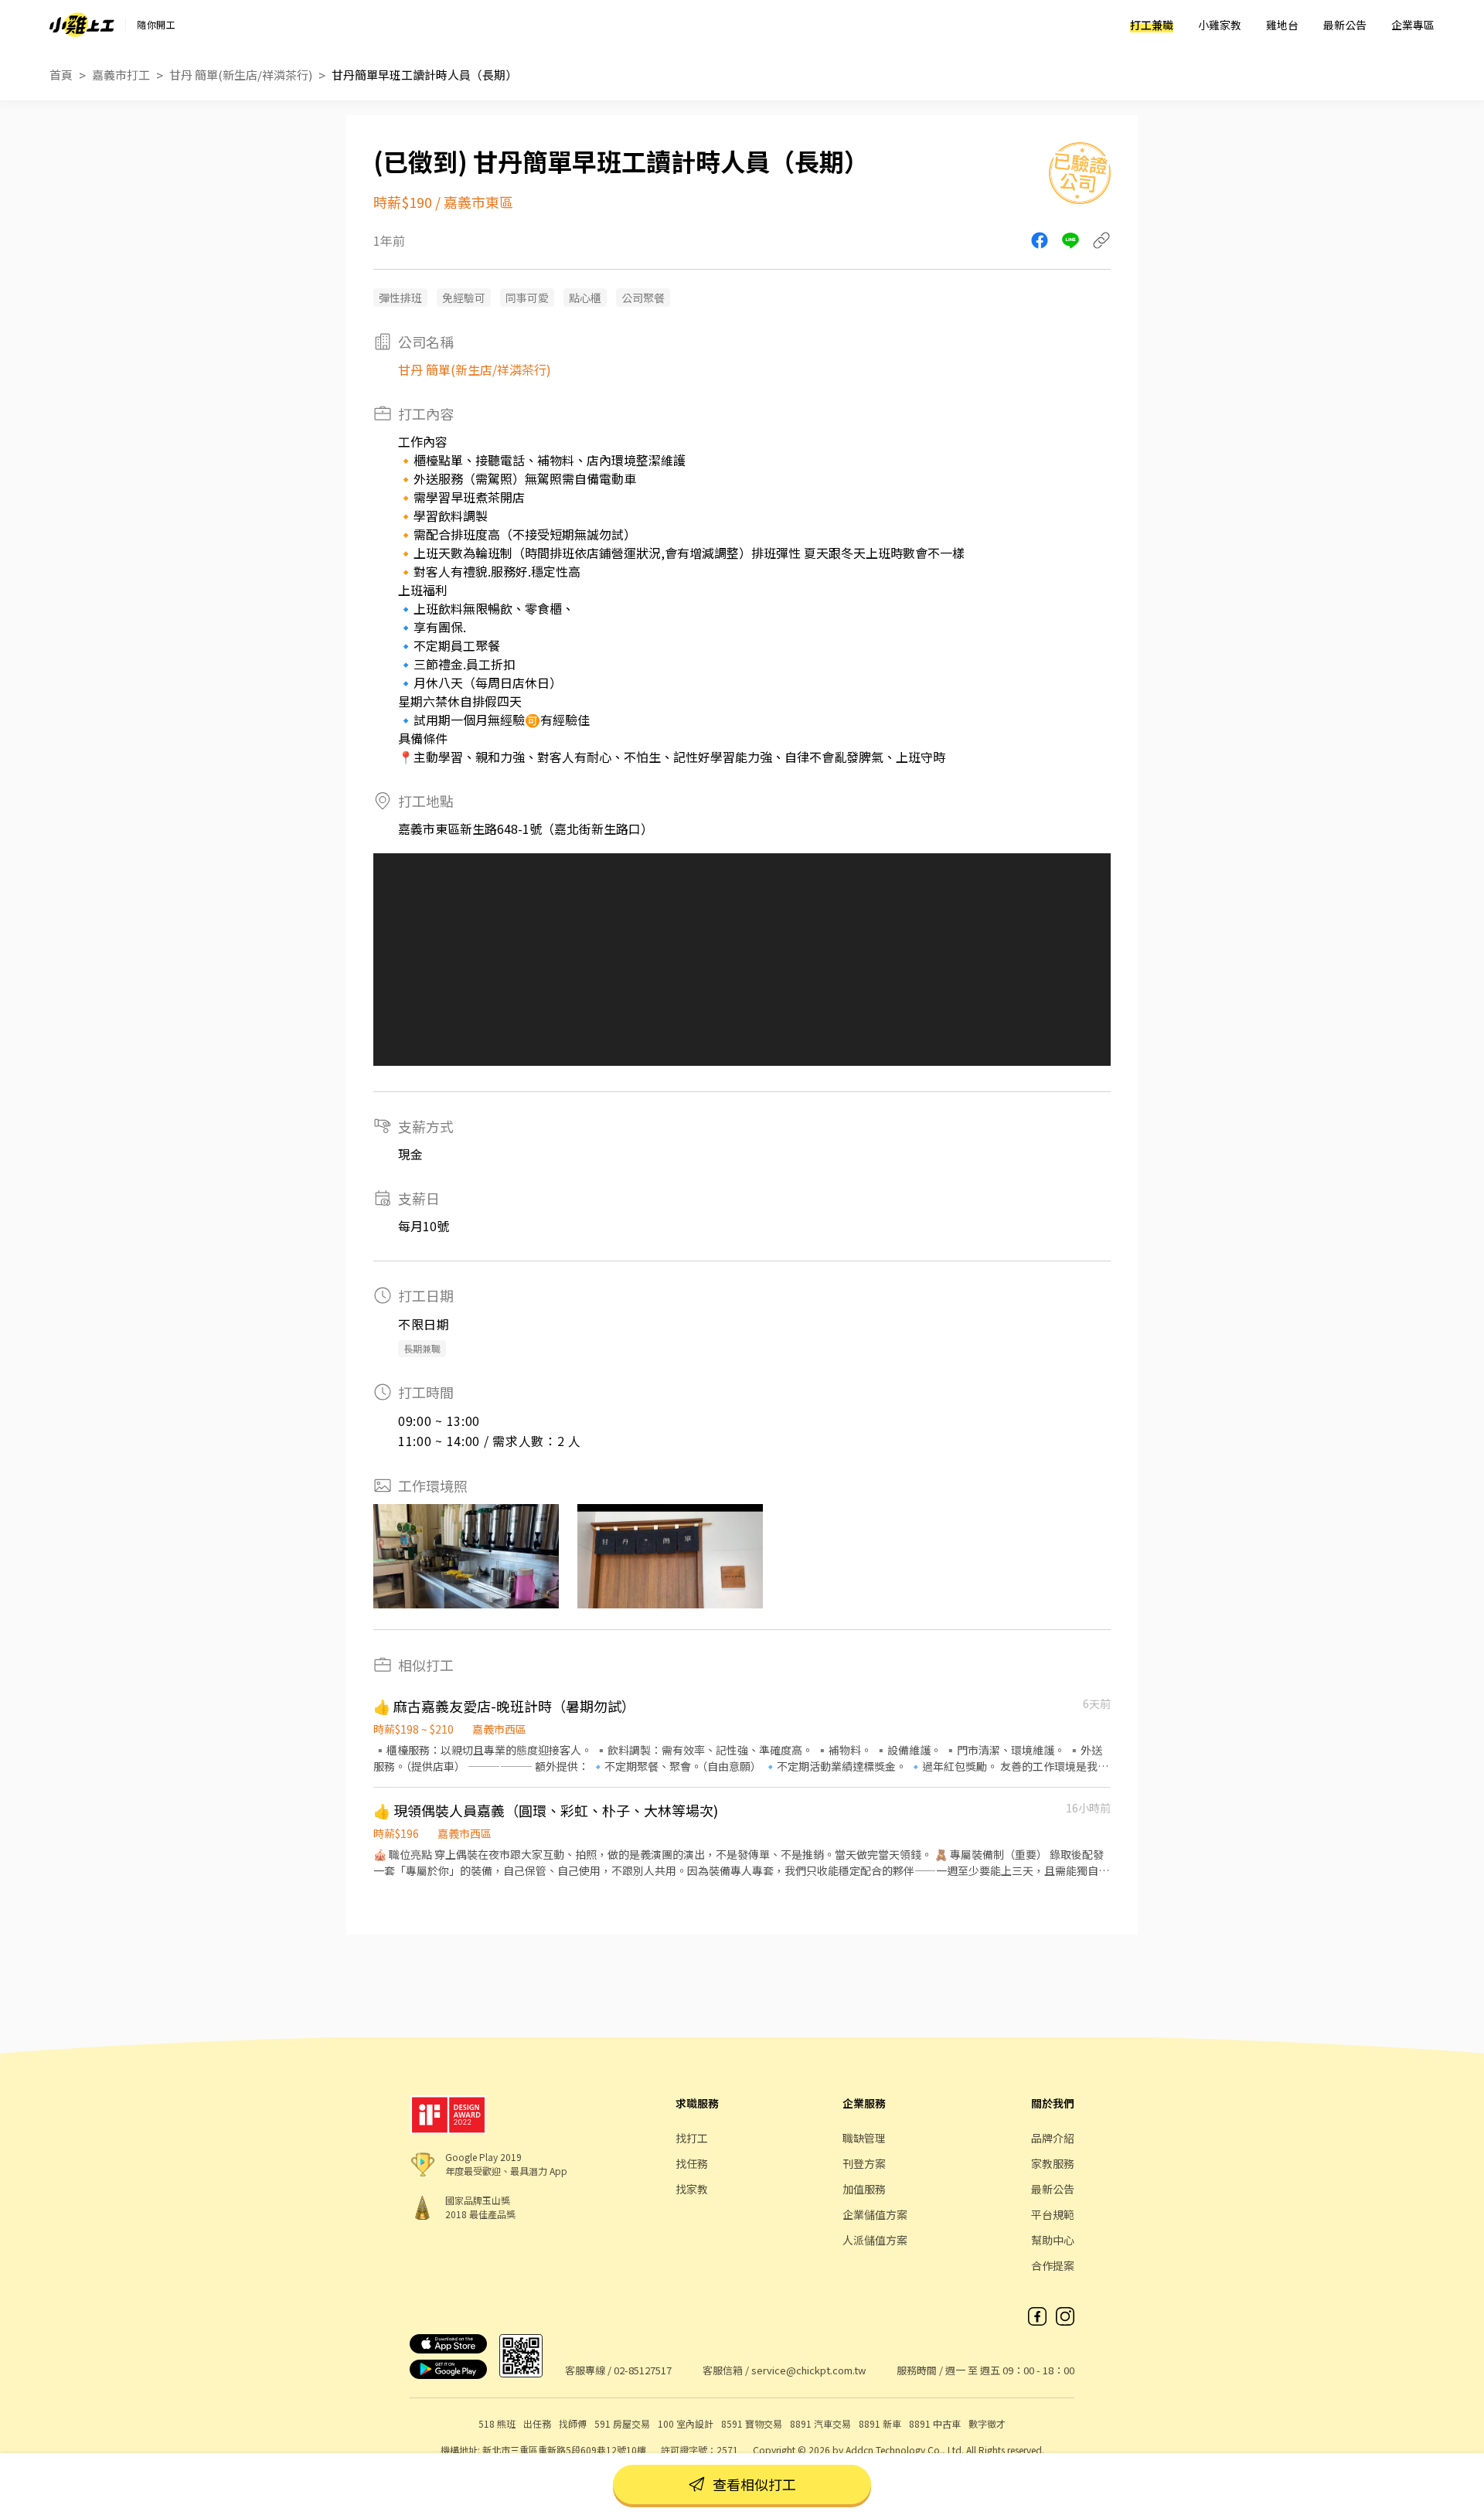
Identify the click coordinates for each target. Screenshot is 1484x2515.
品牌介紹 (1053, 2138)
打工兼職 (1152, 25)
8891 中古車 (935, 2423)
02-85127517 (643, 2370)
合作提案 (1053, 2265)
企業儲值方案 (875, 2214)
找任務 (692, 2163)
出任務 (537, 2423)
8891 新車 (880, 2423)
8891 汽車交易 (820, 2423)
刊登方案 (864, 2163)
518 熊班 (497, 2423)
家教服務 (1053, 2163)
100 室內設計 (686, 2423)
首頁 (61, 75)
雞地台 (1282, 25)
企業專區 (1413, 25)
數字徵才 (987, 2423)
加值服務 (864, 2189)
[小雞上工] (82, 25)
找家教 (692, 2189)
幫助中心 (1053, 2240)
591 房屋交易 (622, 2423)
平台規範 (1053, 2214)
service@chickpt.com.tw (808, 2370)
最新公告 (1345, 25)
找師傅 (573, 2423)
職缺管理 (864, 2138)
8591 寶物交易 (752, 2423)
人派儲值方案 (875, 2240)
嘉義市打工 (121, 75)
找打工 (692, 2138)
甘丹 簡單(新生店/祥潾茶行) (241, 75)
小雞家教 (1220, 25)
